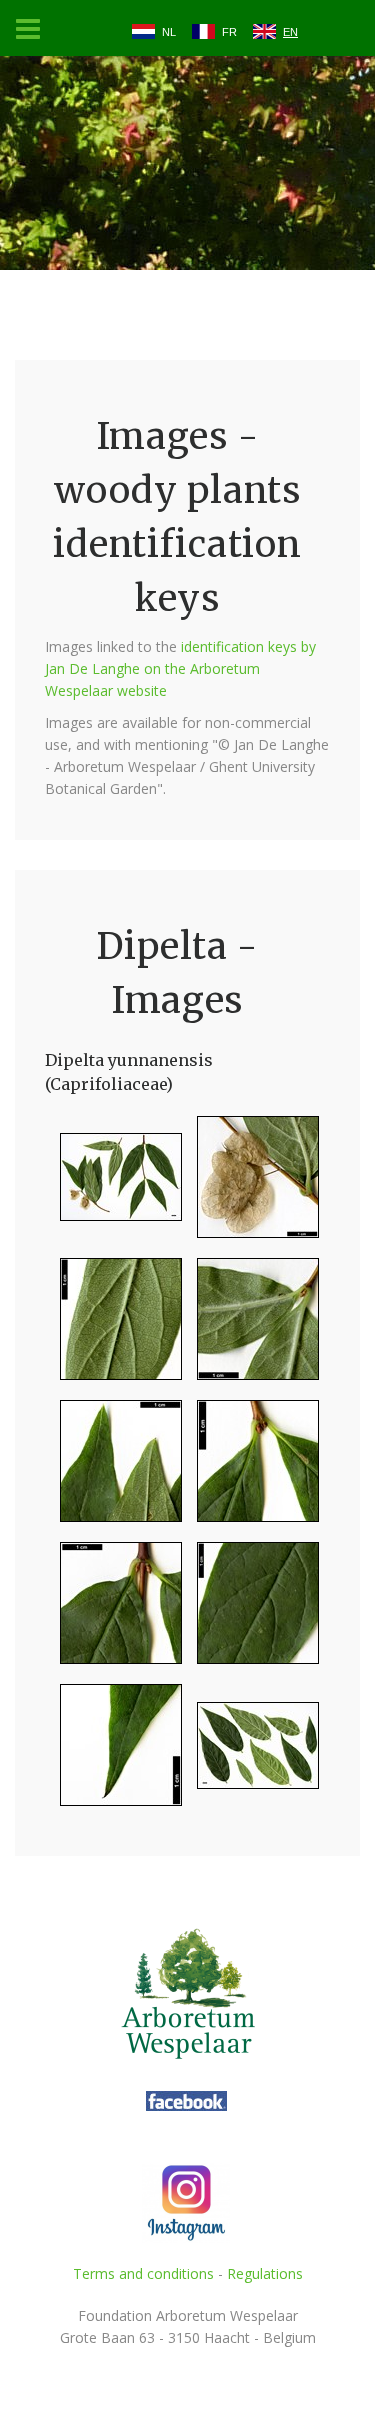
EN (290, 32)
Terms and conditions (143, 2273)
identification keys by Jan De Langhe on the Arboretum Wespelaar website (180, 668)
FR (229, 32)
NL (169, 32)
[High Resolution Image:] (113, 1185)
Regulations (265, 2273)
